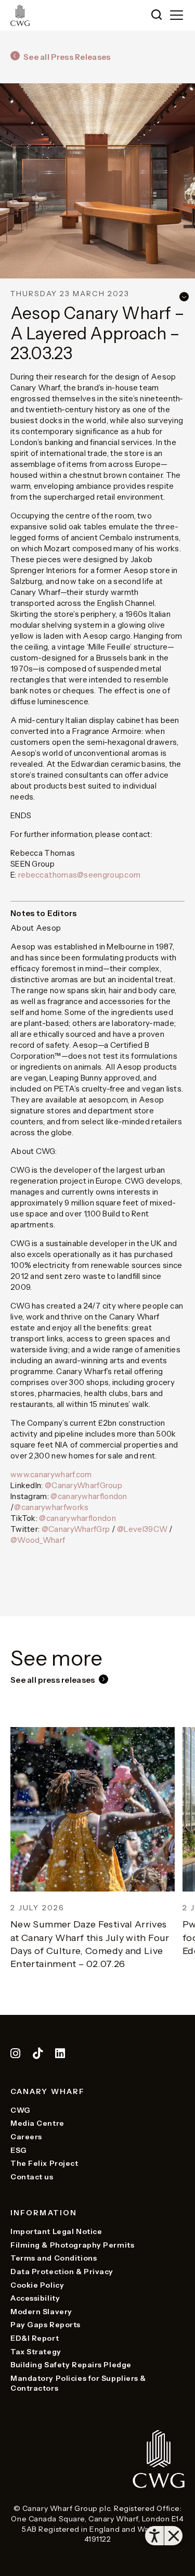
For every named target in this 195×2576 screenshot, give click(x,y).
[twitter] (39, 2055)
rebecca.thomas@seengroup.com (79, 875)
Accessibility (35, 2298)
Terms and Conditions (54, 2258)
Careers (26, 2137)
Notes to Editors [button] (44, 913)
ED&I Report (35, 2338)
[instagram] (16, 2055)
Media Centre (37, 2123)
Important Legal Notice (56, 2231)
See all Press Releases (67, 57)
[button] (157, 15)
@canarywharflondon (89, 1496)
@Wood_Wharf (38, 1540)
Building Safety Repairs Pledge (71, 2365)
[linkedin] (60, 2055)
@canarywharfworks (51, 1507)
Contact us (32, 2177)
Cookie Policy (37, 2285)
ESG (19, 2150)
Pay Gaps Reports (45, 2325)
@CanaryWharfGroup (83, 1485)
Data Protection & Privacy (62, 2272)
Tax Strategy (36, 2352)
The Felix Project (44, 2163)
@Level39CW (142, 1529)
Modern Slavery (41, 2312)
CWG (21, 2110)
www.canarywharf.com (51, 1474)
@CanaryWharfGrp (76, 1529)
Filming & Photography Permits (72, 2245)
